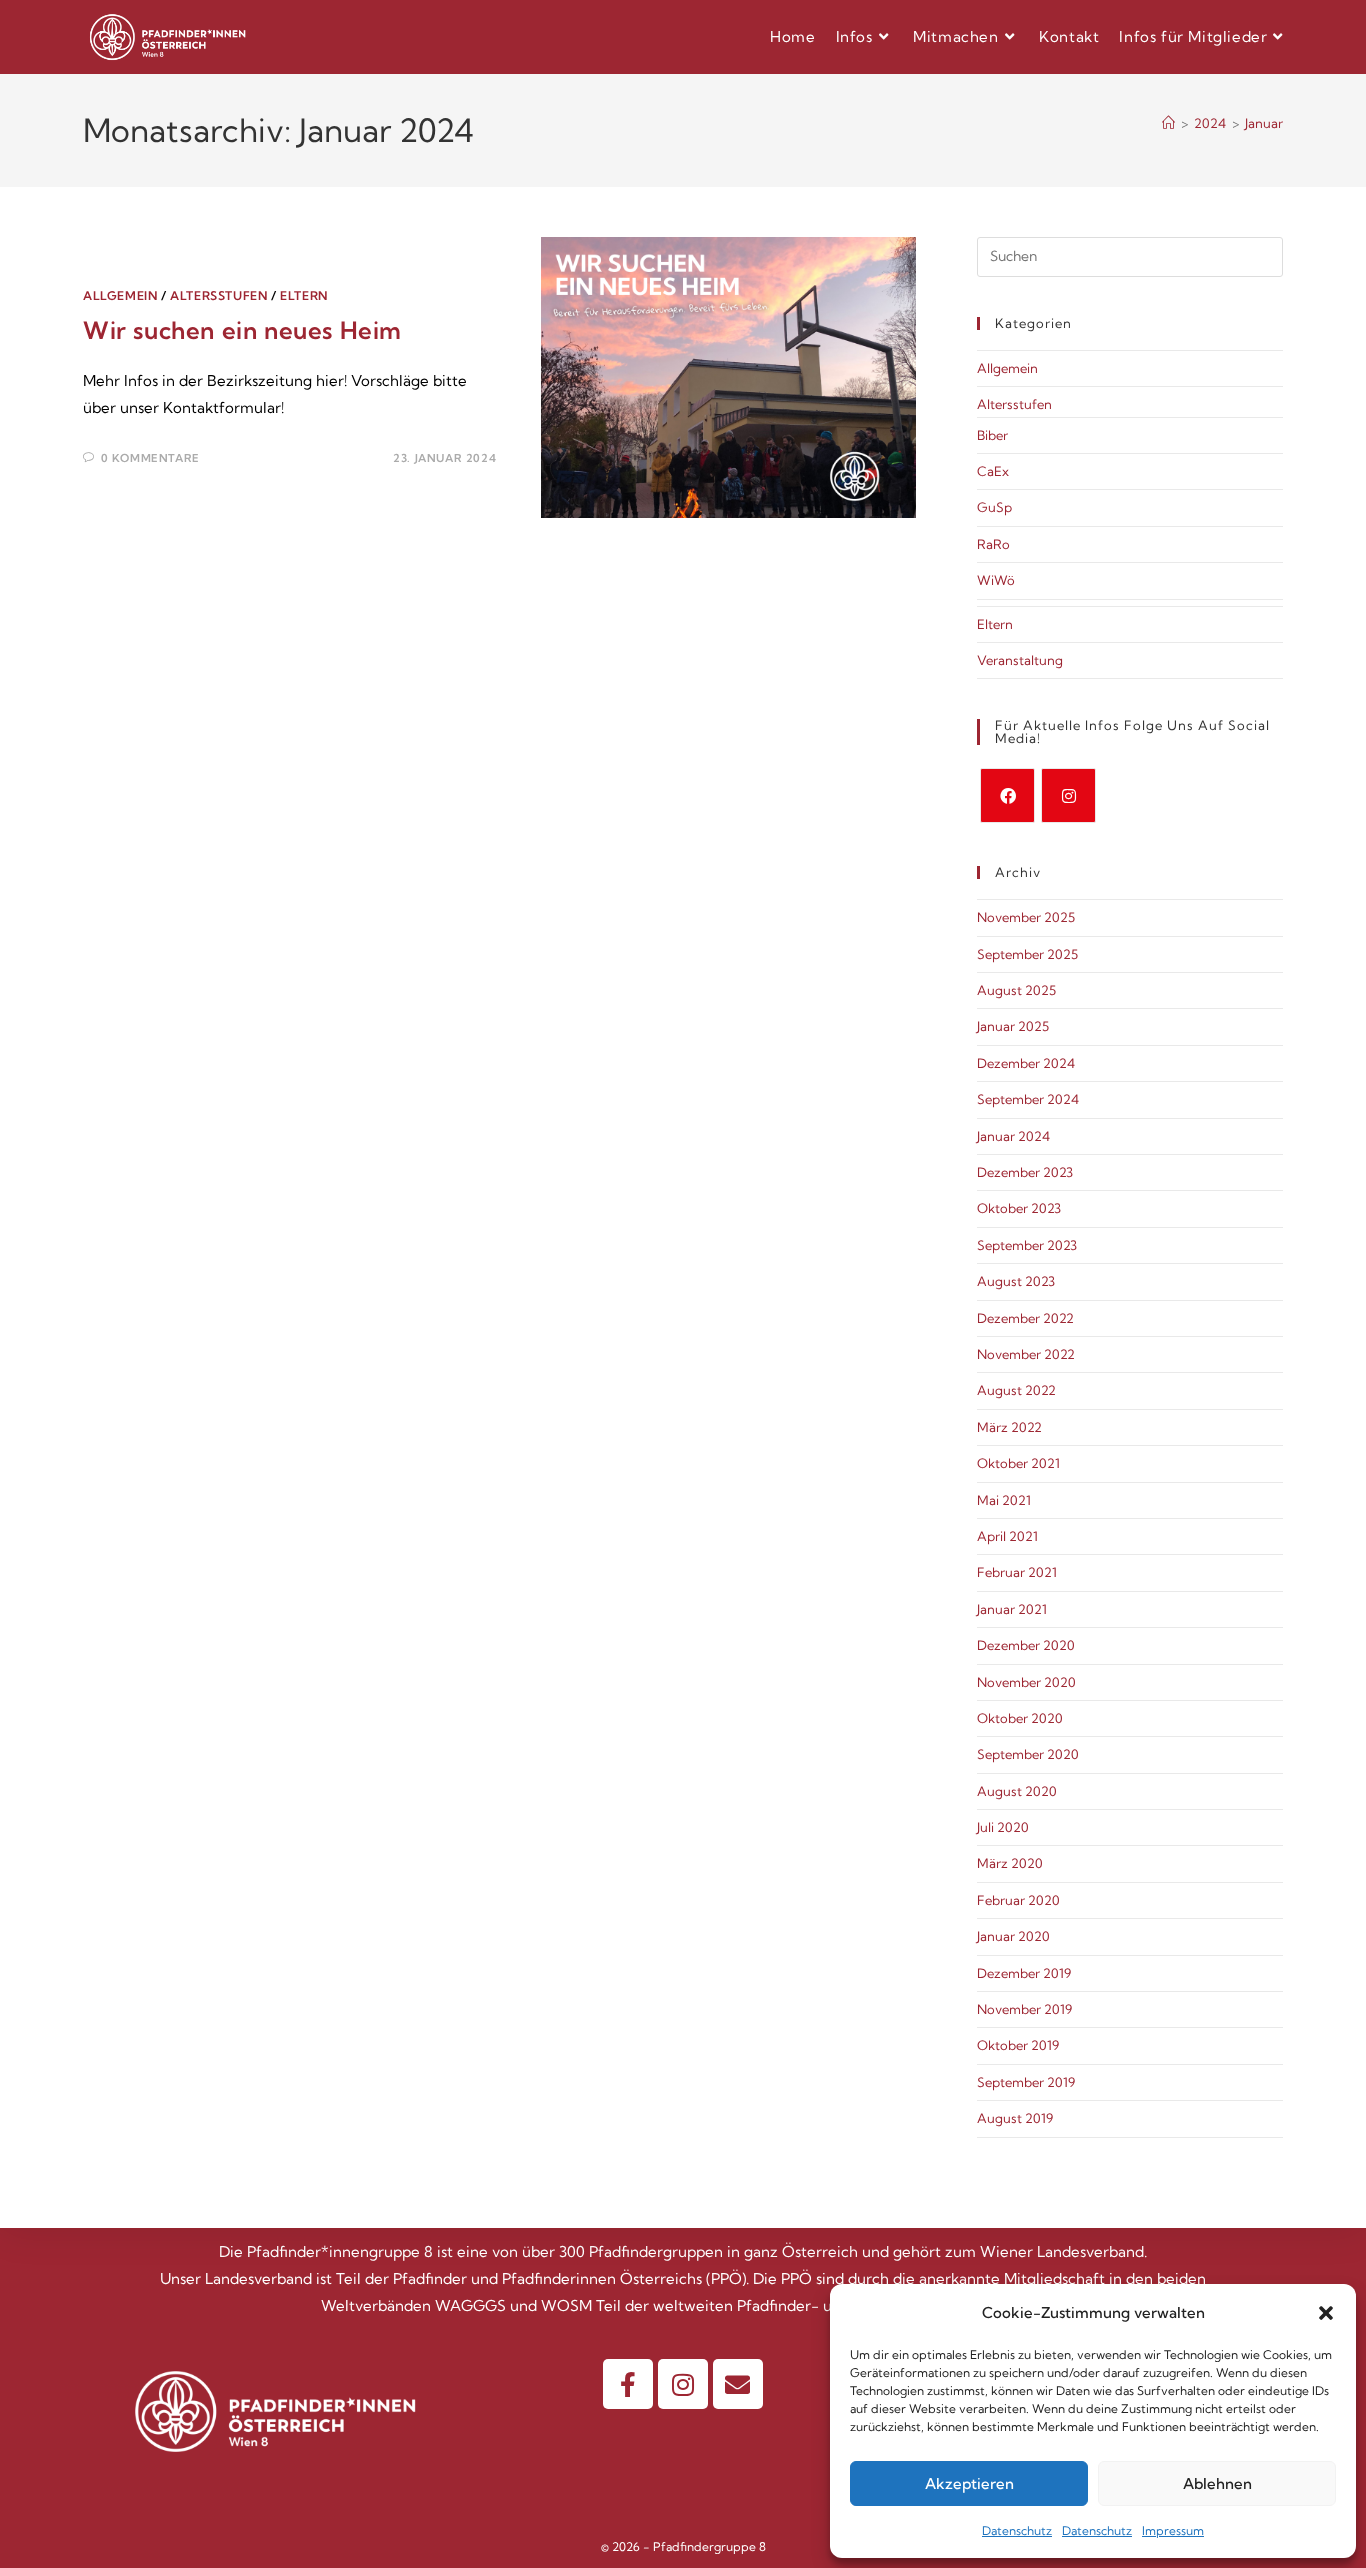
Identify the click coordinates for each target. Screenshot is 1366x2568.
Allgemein (120, 295)
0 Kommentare (150, 458)
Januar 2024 (1013, 1136)
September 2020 (1028, 1754)
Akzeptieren (969, 2483)
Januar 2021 (1012, 1609)
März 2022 (1009, 1427)
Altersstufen (218, 295)
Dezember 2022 (1025, 1318)
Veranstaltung (1020, 660)
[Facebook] (1007, 795)
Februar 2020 (1018, 1900)
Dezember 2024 (1026, 1063)
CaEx (993, 471)
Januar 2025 (1013, 1026)
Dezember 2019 (1024, 1973)
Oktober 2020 (1020, 1718)
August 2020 (1017, 1791)
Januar (1264, 123)
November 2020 (1026, 1682)
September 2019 (1026, 2082)
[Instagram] (1068, 795)
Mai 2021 (1004, 1500)
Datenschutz (1017, 2530)
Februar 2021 (1017, 1572)
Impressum (1173, 2530)
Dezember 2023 (1025, 1172)
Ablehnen (1217, 2483)
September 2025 (1027, 954)
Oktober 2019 (1018, 2045)
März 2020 (1010, 1863)
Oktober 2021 (1018, 1463)
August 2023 (1016, 1281)
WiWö (996, 580)
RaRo (993, 544)
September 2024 (1028, 1099)
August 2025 (1016, 990)
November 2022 (1026, 1354)
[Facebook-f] (628, 2384)
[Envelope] (738, 2384)
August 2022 (1016, 1390)
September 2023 (1027, 1245)
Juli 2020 (1003, 1827)
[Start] (1168, 123)
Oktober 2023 (1019, 1208)
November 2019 (1024, 2009)
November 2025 (1026, 917)
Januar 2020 (1013, 1936)
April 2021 (1007, 1536)
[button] (1326, 2313)
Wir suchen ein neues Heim (242, 330)
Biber (992, 435)
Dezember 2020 (1026, 1645)
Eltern (304, 295)
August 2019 (1015, 2118)
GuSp (994, 507)
